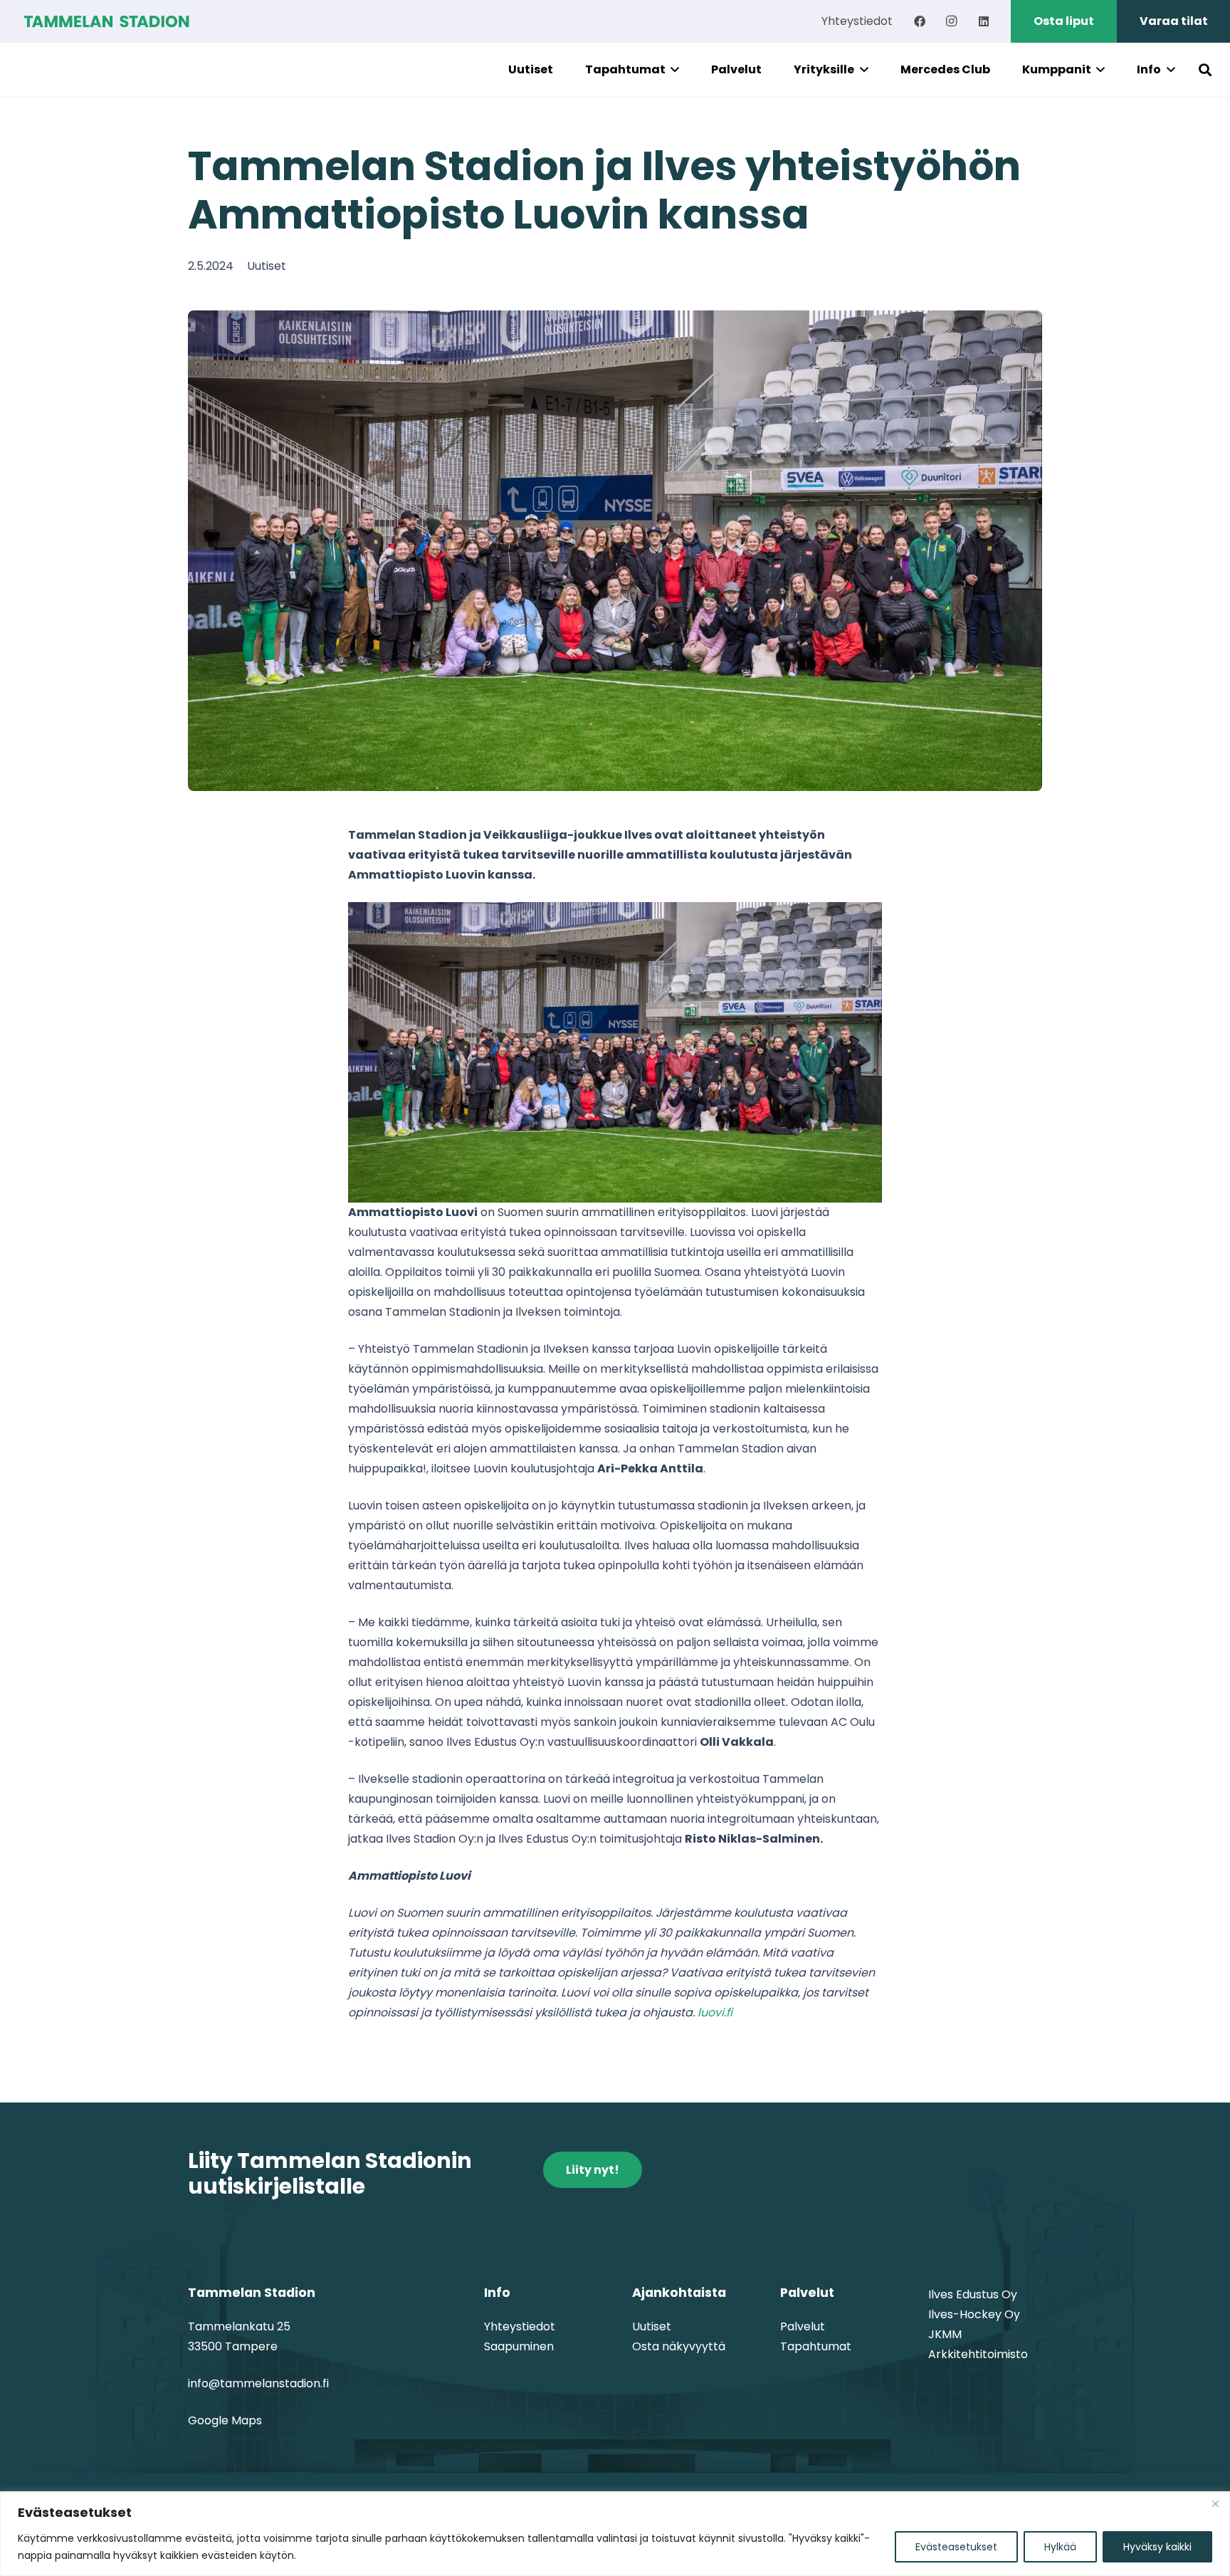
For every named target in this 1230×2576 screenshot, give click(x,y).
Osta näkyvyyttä (679, 2346)
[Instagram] (952, 21)
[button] (673, 70)
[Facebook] (920, 21)
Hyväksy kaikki (1157, 2547)
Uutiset (267, 266)
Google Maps (225, 2420)
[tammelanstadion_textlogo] (106, 21)
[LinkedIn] (984, 21)
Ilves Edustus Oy (973, 2294)
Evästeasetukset (956, 2547)
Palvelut (803, 2326)
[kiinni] (1215, 2503)
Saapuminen (519, 2346)
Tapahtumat (816, 2346)
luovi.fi (715, 2012)
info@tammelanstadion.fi (258, 2383)
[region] (615, 2534)
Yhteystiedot (520, 2326)
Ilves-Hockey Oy (974, 2314)
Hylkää (1060, 2547)
